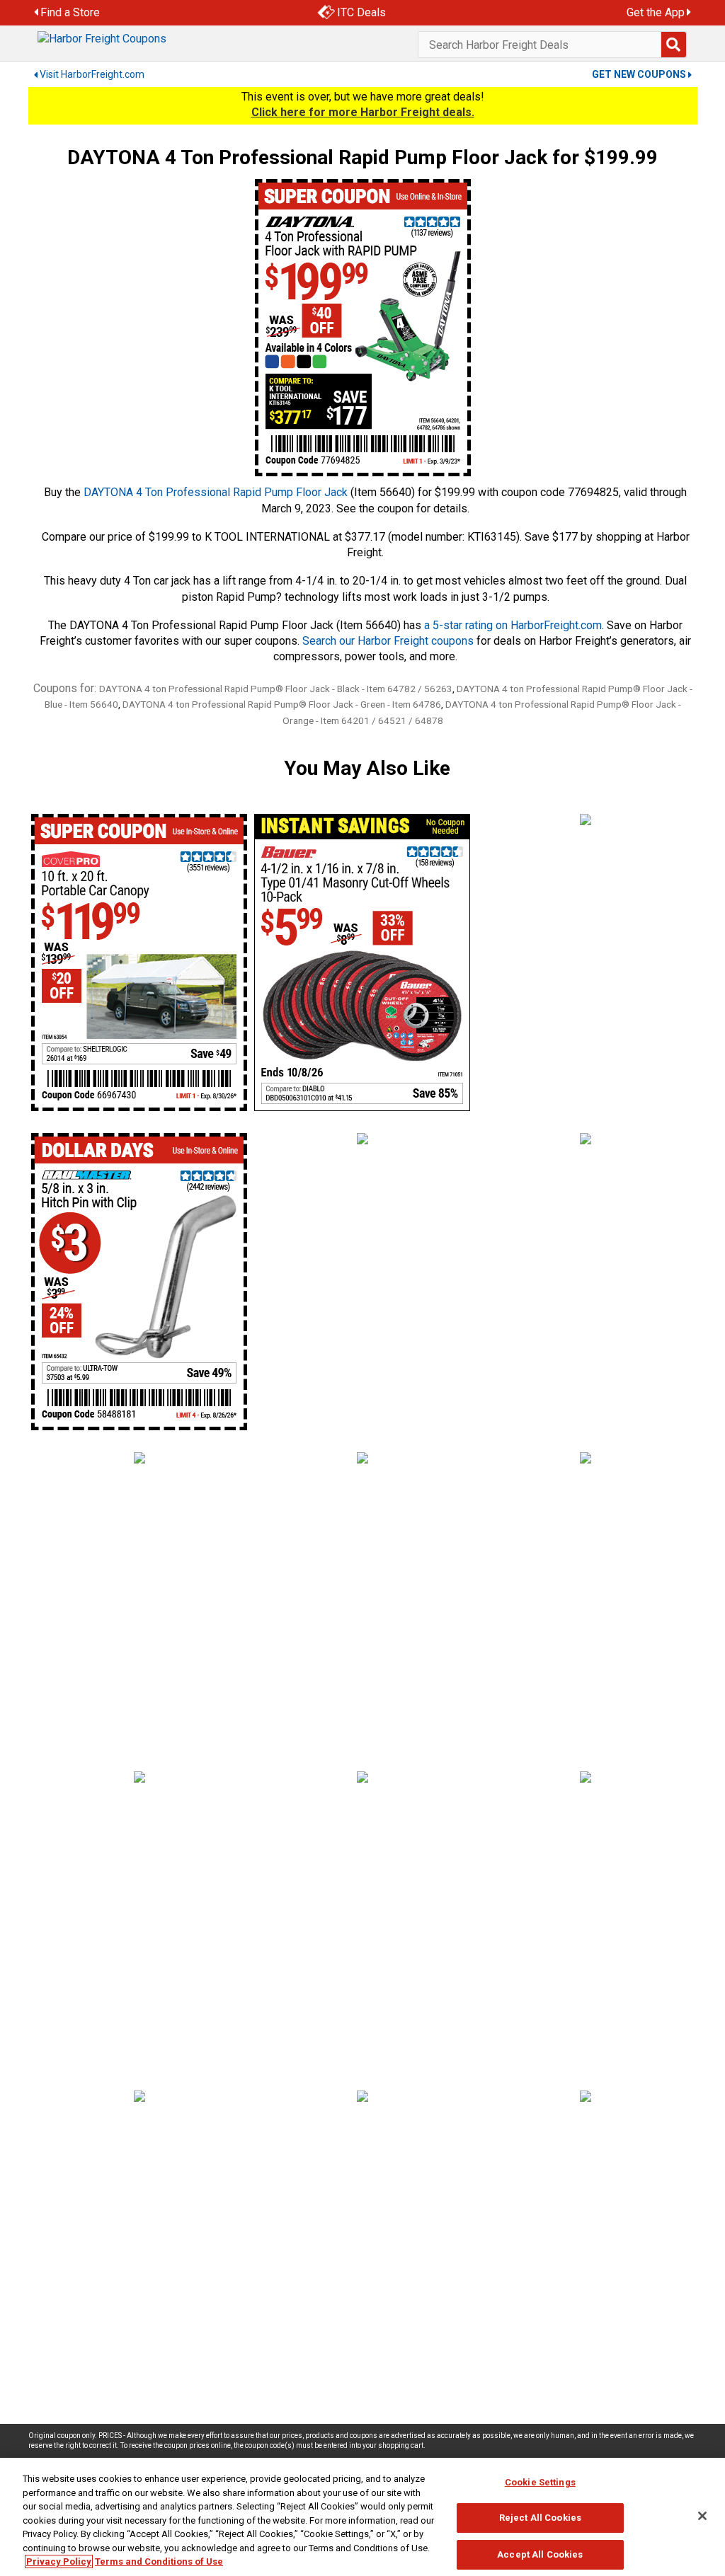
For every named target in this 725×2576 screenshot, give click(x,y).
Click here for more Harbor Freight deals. (363, 112)
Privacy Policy (59, 2561)
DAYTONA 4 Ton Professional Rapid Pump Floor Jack (216, 492)
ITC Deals (361, 12)
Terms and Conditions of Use (159, 2561)
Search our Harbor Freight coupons (388, 641)
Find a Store (70, 12)
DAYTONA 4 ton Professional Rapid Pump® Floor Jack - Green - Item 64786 (282, 704)
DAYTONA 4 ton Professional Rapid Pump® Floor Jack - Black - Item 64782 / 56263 (276, 689)
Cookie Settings (540, 2482)
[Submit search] (673, 45)
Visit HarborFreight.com (92, 74)
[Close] (702, 2516)
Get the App (656, 12)
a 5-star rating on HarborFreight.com (513, 625)
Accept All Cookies (540, 2554)
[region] (362, 2517)
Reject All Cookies (540, 2518)
